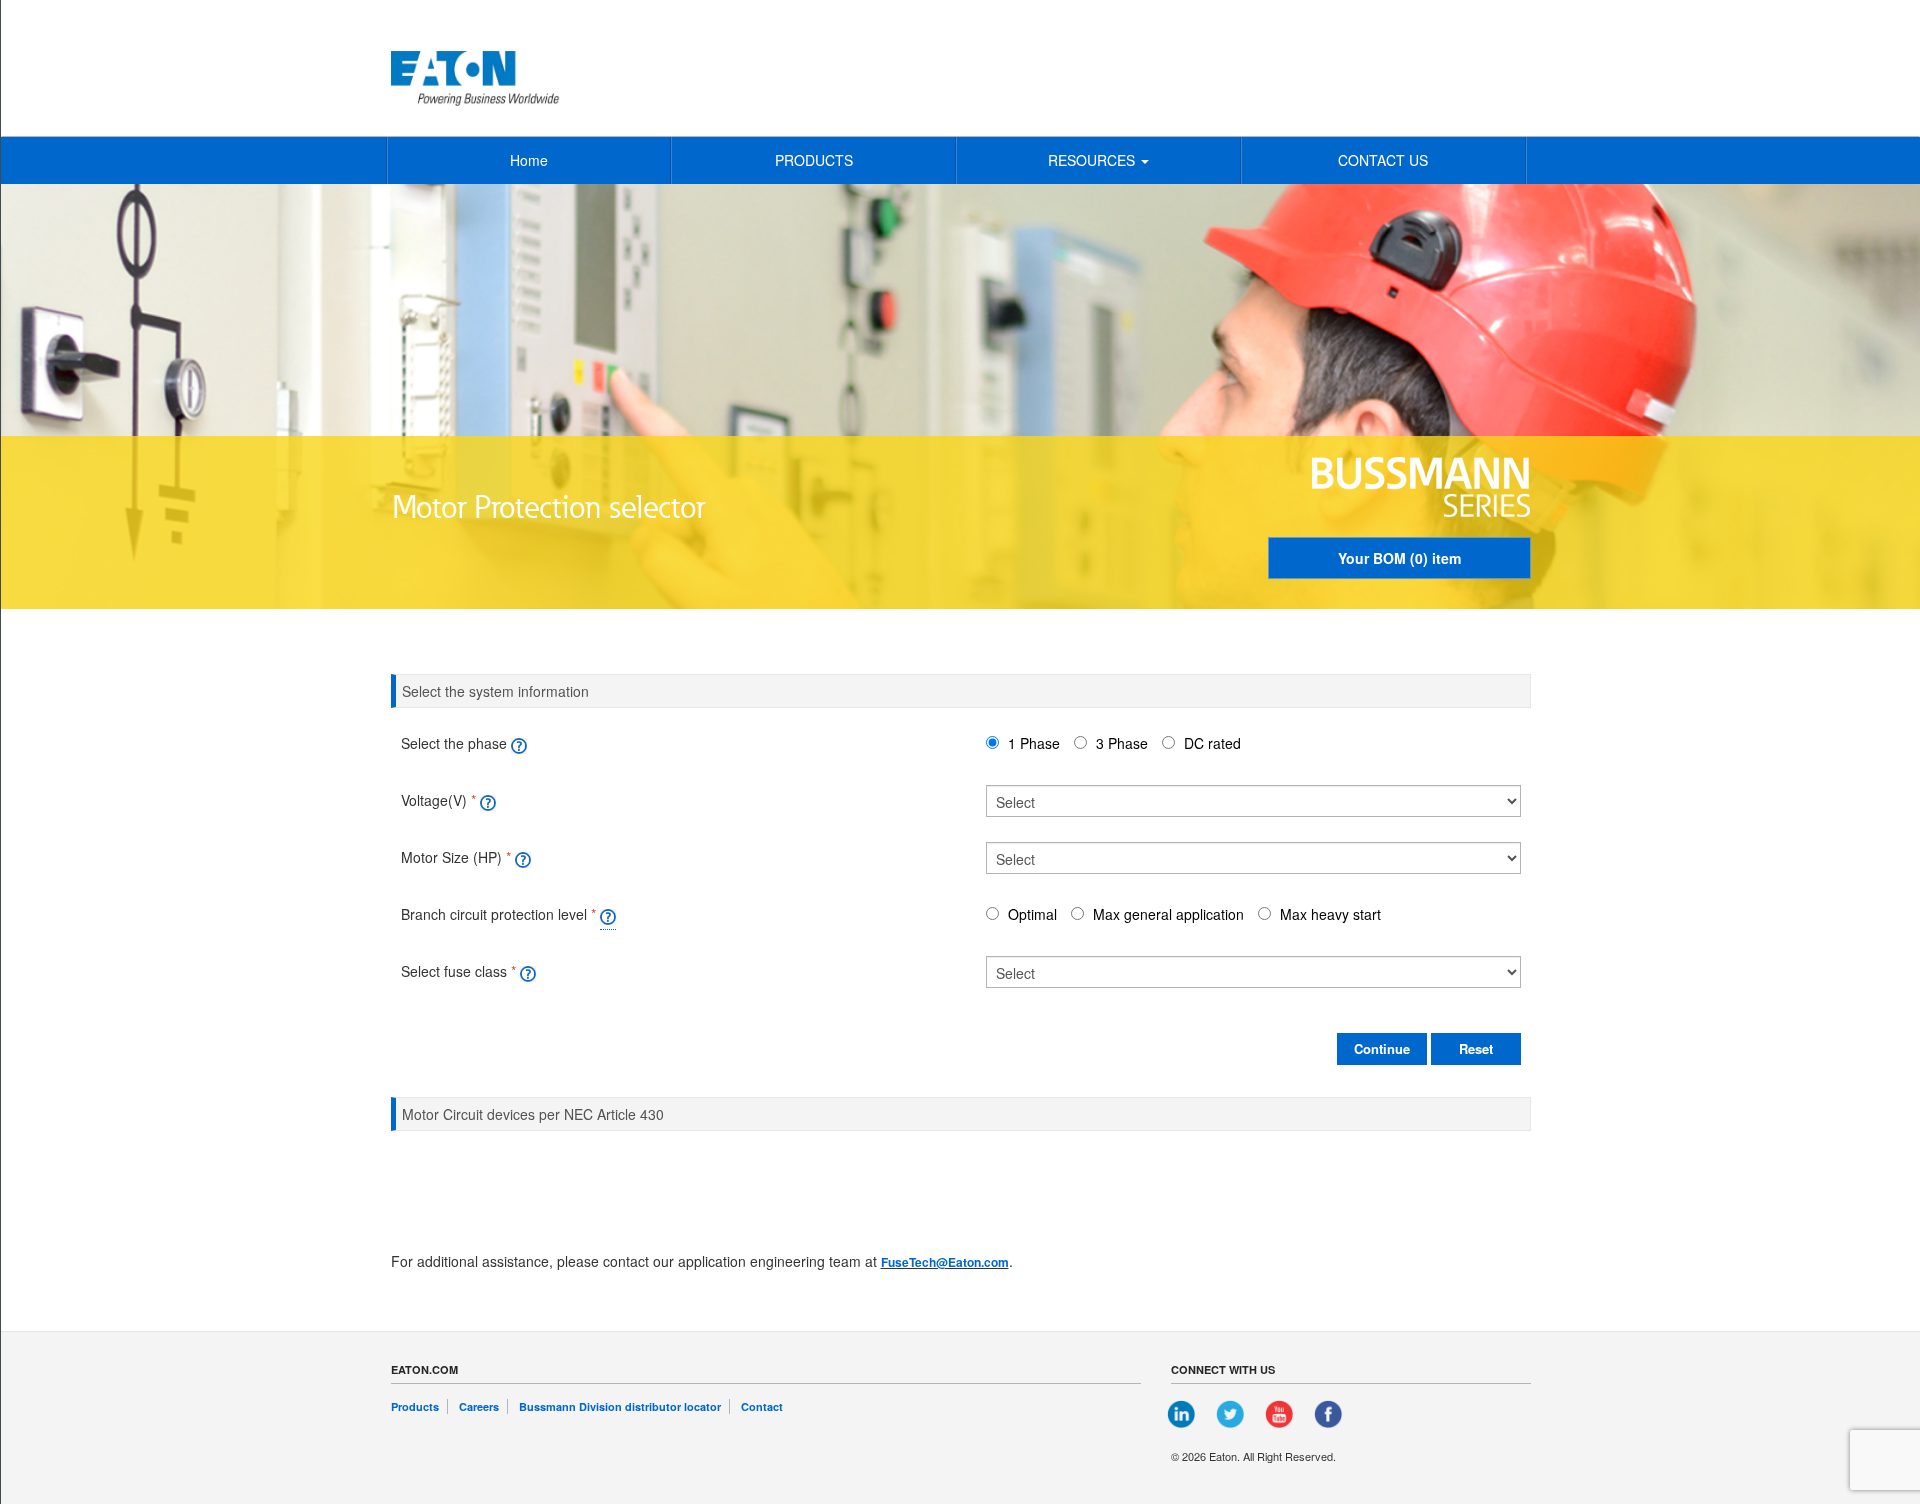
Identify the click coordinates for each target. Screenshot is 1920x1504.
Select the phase (454, 743)
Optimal (1032, 914)
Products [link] (415, 1406)
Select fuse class (454, 971)
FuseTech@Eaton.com (945, 1262)
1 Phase (1034, 743)
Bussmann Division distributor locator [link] (620, 1406)
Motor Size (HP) (451, 857)
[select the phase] (519, 743)
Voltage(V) (434, 800)
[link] (1182, 1412)
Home (529, 160)
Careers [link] (479, 1406)
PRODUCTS (814, 160)
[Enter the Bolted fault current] (523, 857)
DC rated (1212, 743)
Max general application (1168, 914)
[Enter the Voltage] (488, 800)
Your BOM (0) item (1399, 558)
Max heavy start (1330, 914)
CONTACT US (1383, 160)
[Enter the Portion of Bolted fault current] (608, 914)
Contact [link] (762, 1406)
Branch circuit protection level (494, 914)
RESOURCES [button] (1093, 160)
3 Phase (1122, 743)
